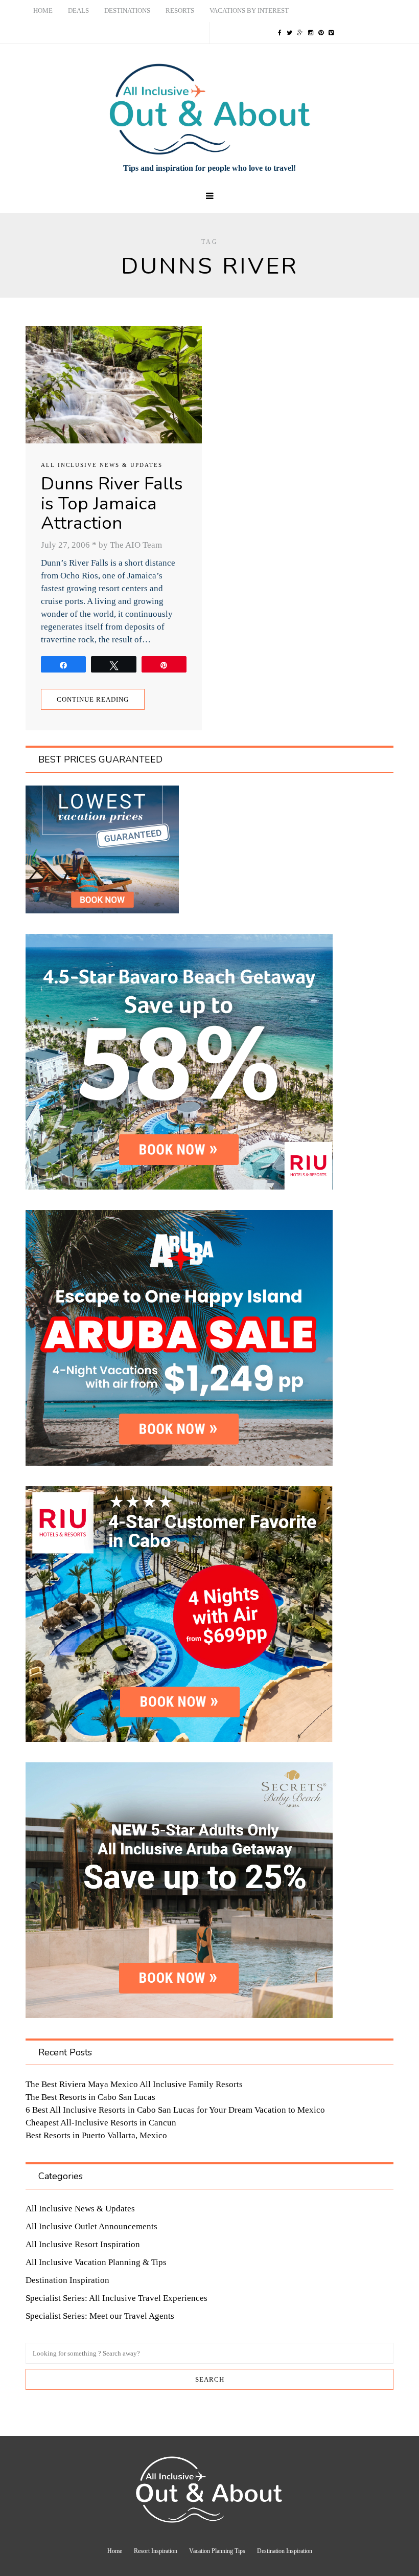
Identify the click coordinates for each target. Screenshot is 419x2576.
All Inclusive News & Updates (102, 465)
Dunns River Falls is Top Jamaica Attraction (112, 503)
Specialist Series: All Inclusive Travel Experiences (117, 2298)
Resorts (180, 10)
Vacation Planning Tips (217, 2551)
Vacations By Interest (249, 10)
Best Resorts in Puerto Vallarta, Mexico (96, 2135)
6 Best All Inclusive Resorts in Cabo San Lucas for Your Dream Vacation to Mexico (175, 2110)
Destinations (127, 10)
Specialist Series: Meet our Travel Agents (100, 2316)
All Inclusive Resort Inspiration (83, 2244)
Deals (78, 10)
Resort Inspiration (156, 2551)
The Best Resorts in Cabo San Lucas (90, 2097)
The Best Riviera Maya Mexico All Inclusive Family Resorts (134, 2084)
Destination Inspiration (67, 2280)
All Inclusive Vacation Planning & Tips (96, 2262)
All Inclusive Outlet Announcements (91, 2226)
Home (43, 10)
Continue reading (93, 699)
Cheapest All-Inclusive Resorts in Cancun (101, 2123)
